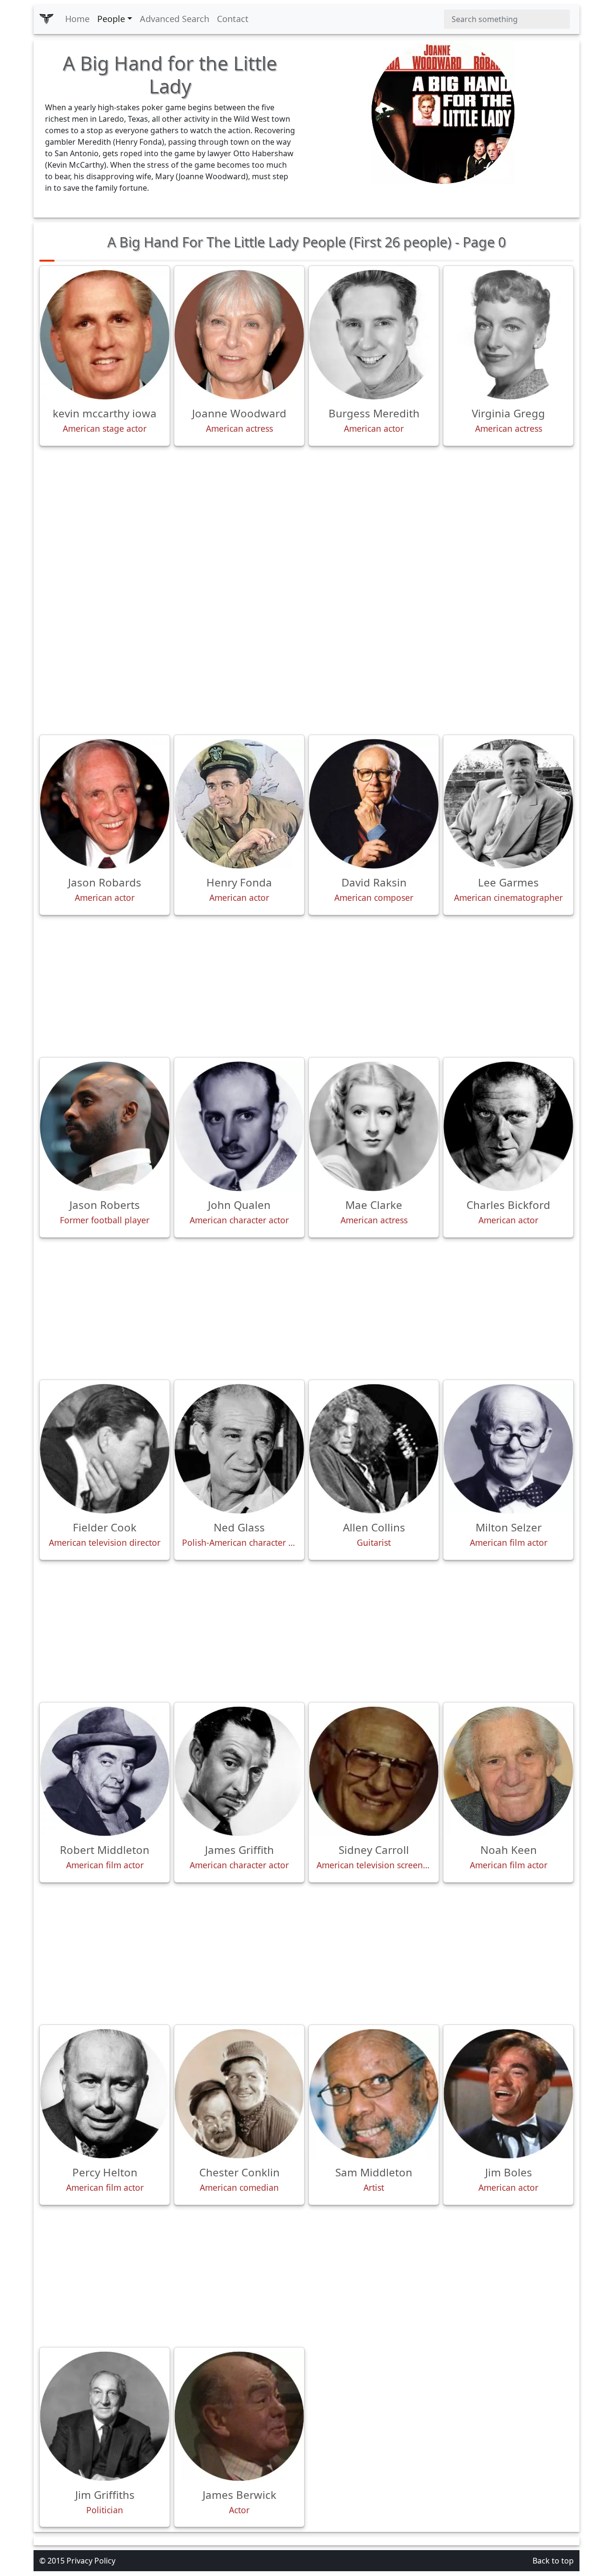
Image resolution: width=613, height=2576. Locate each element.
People (111, 19)
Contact (233, 19)
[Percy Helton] (105, 2094)
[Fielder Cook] (105, 1449)
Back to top (553, 2561)
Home (77, 19)
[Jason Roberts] (105, 1126)
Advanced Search (175, 19)
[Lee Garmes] (508, 804)
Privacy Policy (91, 2561)
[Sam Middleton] (374, 2094)
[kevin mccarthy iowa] (105, 335)
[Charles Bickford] (508, 1126)
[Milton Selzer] (508, 1449)
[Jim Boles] (508, 2094)
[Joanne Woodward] (239, 335)
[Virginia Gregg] (508, 335)
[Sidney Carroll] (374, 1771)
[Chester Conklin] (239, 2094)
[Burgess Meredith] (374, 335)
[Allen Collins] (374, 1449)
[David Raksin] (374, 804)
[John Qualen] (239, 1126)
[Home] (46, 19)
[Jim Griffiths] (105, 2416)
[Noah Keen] (508, 1771)
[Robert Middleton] (105, 1771)
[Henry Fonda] (239, 804)
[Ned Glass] (239, 1449)
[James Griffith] (239, 1771)
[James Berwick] (239, 2416)
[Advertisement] (306, 521)
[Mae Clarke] (374, 1126)
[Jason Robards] (105, 804)
